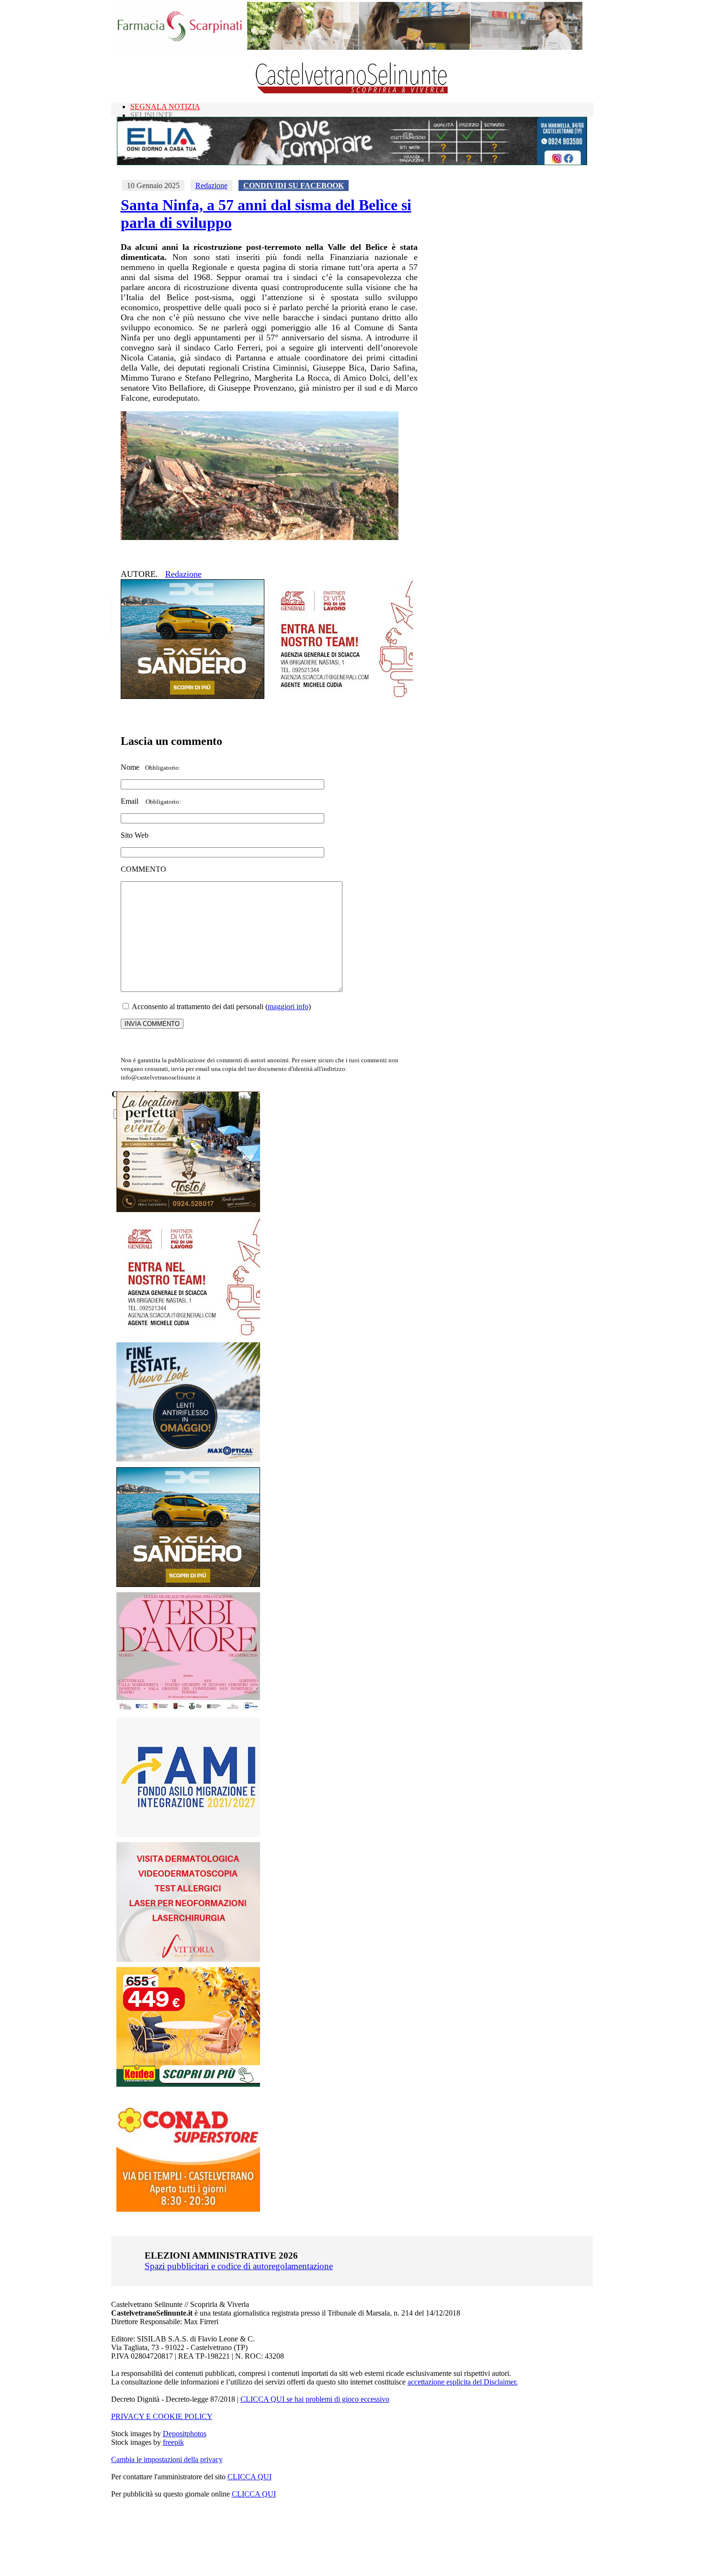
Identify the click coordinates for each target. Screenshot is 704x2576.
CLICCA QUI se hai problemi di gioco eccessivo (315, 2399)
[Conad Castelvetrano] (188, 2209)
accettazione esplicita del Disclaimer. (463, 2382)
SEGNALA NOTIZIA (165, 107)
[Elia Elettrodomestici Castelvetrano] (352, 163)
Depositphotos (185, 2434)
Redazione (211, 186)
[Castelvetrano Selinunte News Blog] (352, 91)
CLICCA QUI (250, 2477)
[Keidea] (188, 2084)
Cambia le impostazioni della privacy (167, 2459)
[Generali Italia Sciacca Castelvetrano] (341, 696)
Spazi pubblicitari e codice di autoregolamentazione (239, 2266)
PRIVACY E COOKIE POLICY (162, 2416)
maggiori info (288, 1007)
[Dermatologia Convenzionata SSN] (188, 1959)
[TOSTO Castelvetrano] (189, 1209)
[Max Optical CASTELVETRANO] (188, 1459)
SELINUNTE (152, 115)
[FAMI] (188, 1834)
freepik (173, 2442)
